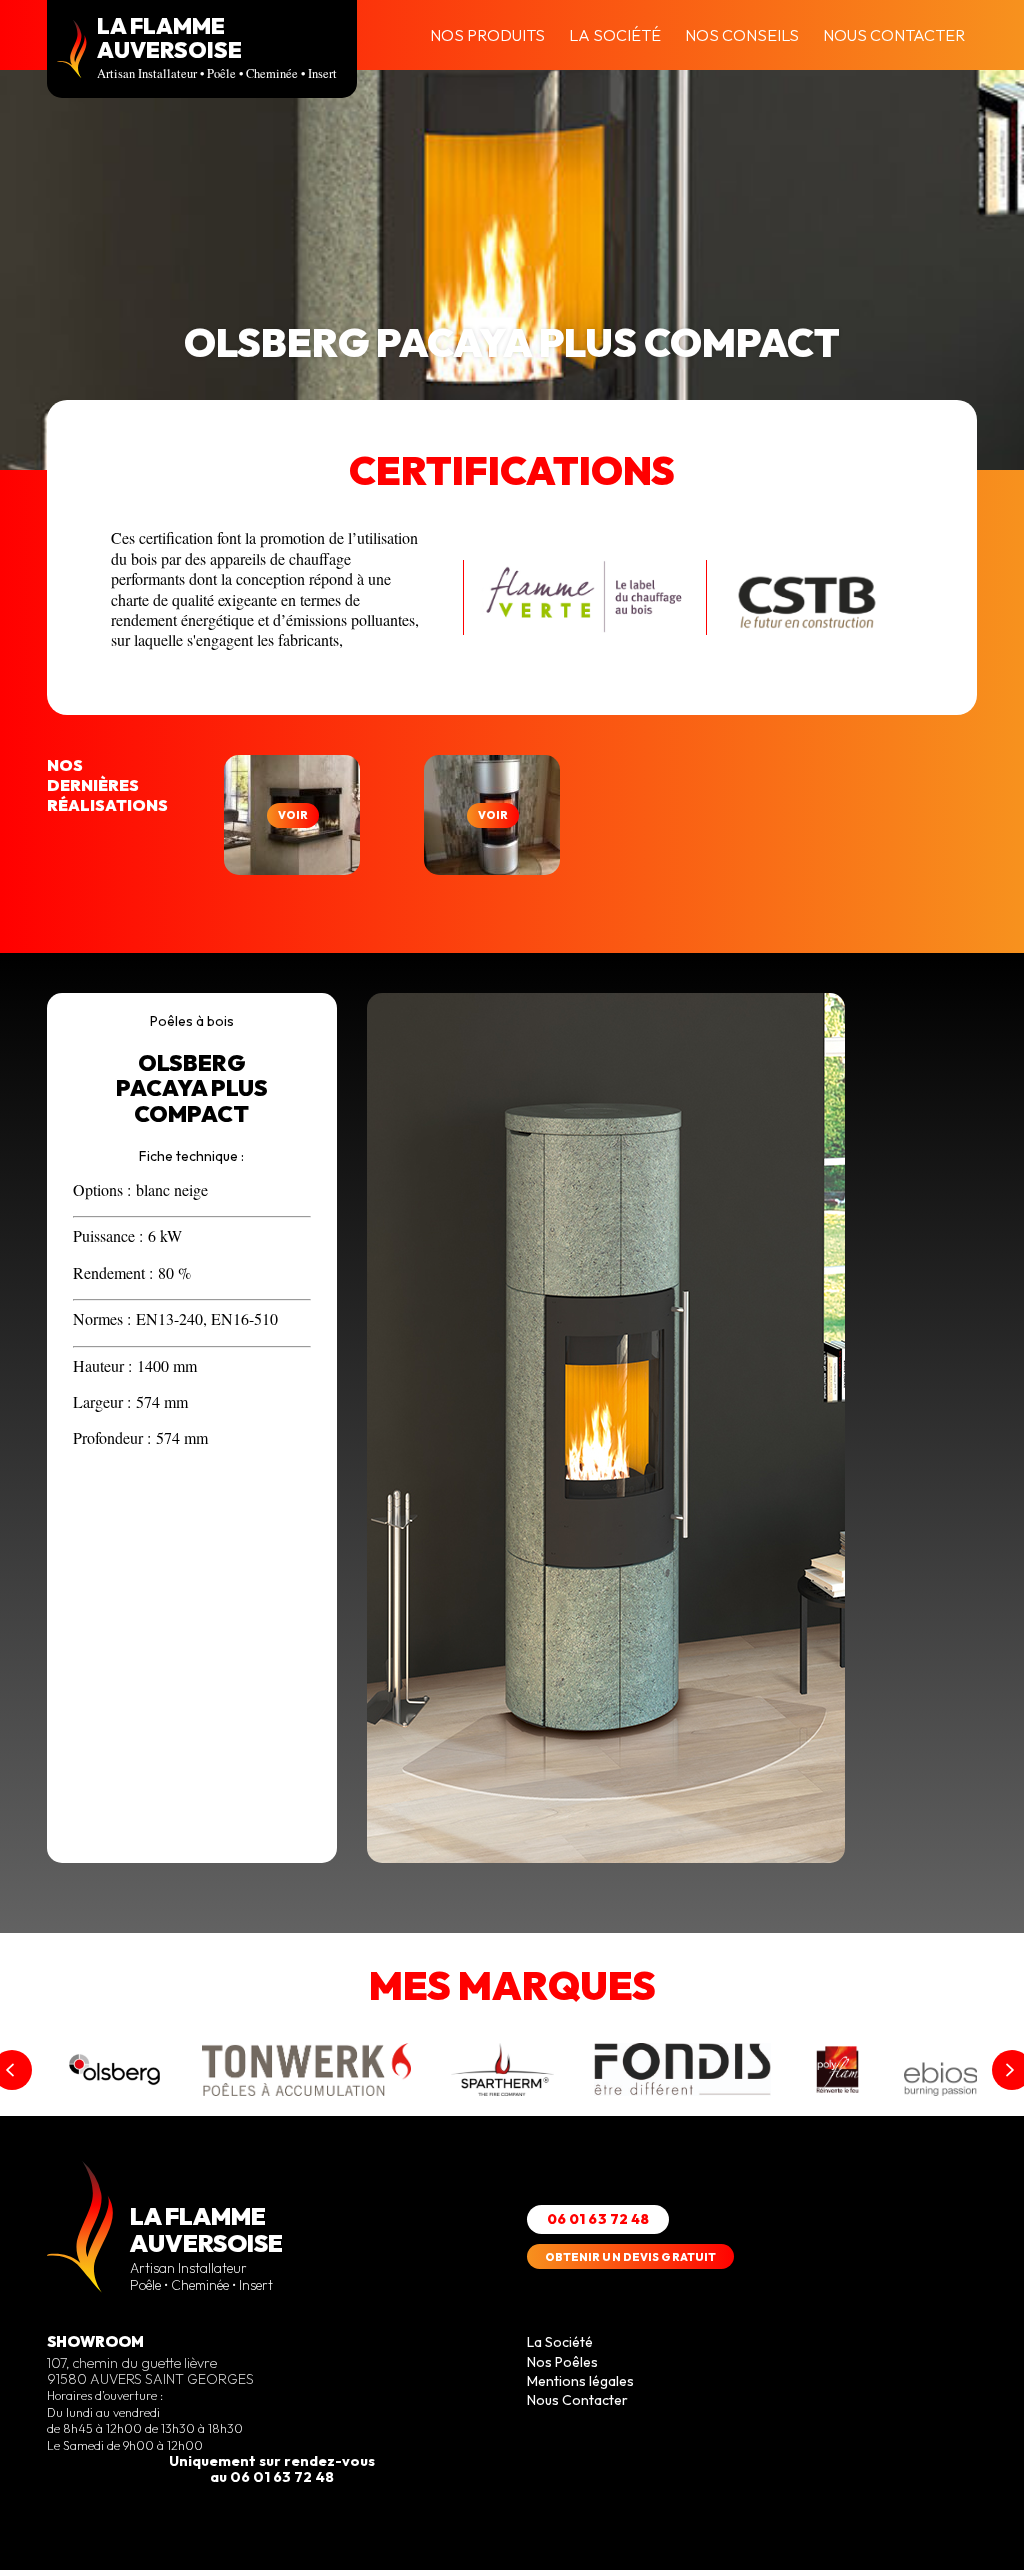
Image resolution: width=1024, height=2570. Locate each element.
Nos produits (487, 35)
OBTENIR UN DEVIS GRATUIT (631, 2257)
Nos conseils (742, 35)
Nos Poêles (562, 2362)
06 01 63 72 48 (598, 2219)
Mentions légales (580, 2381)
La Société (615, 35)
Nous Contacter (894, 35)
